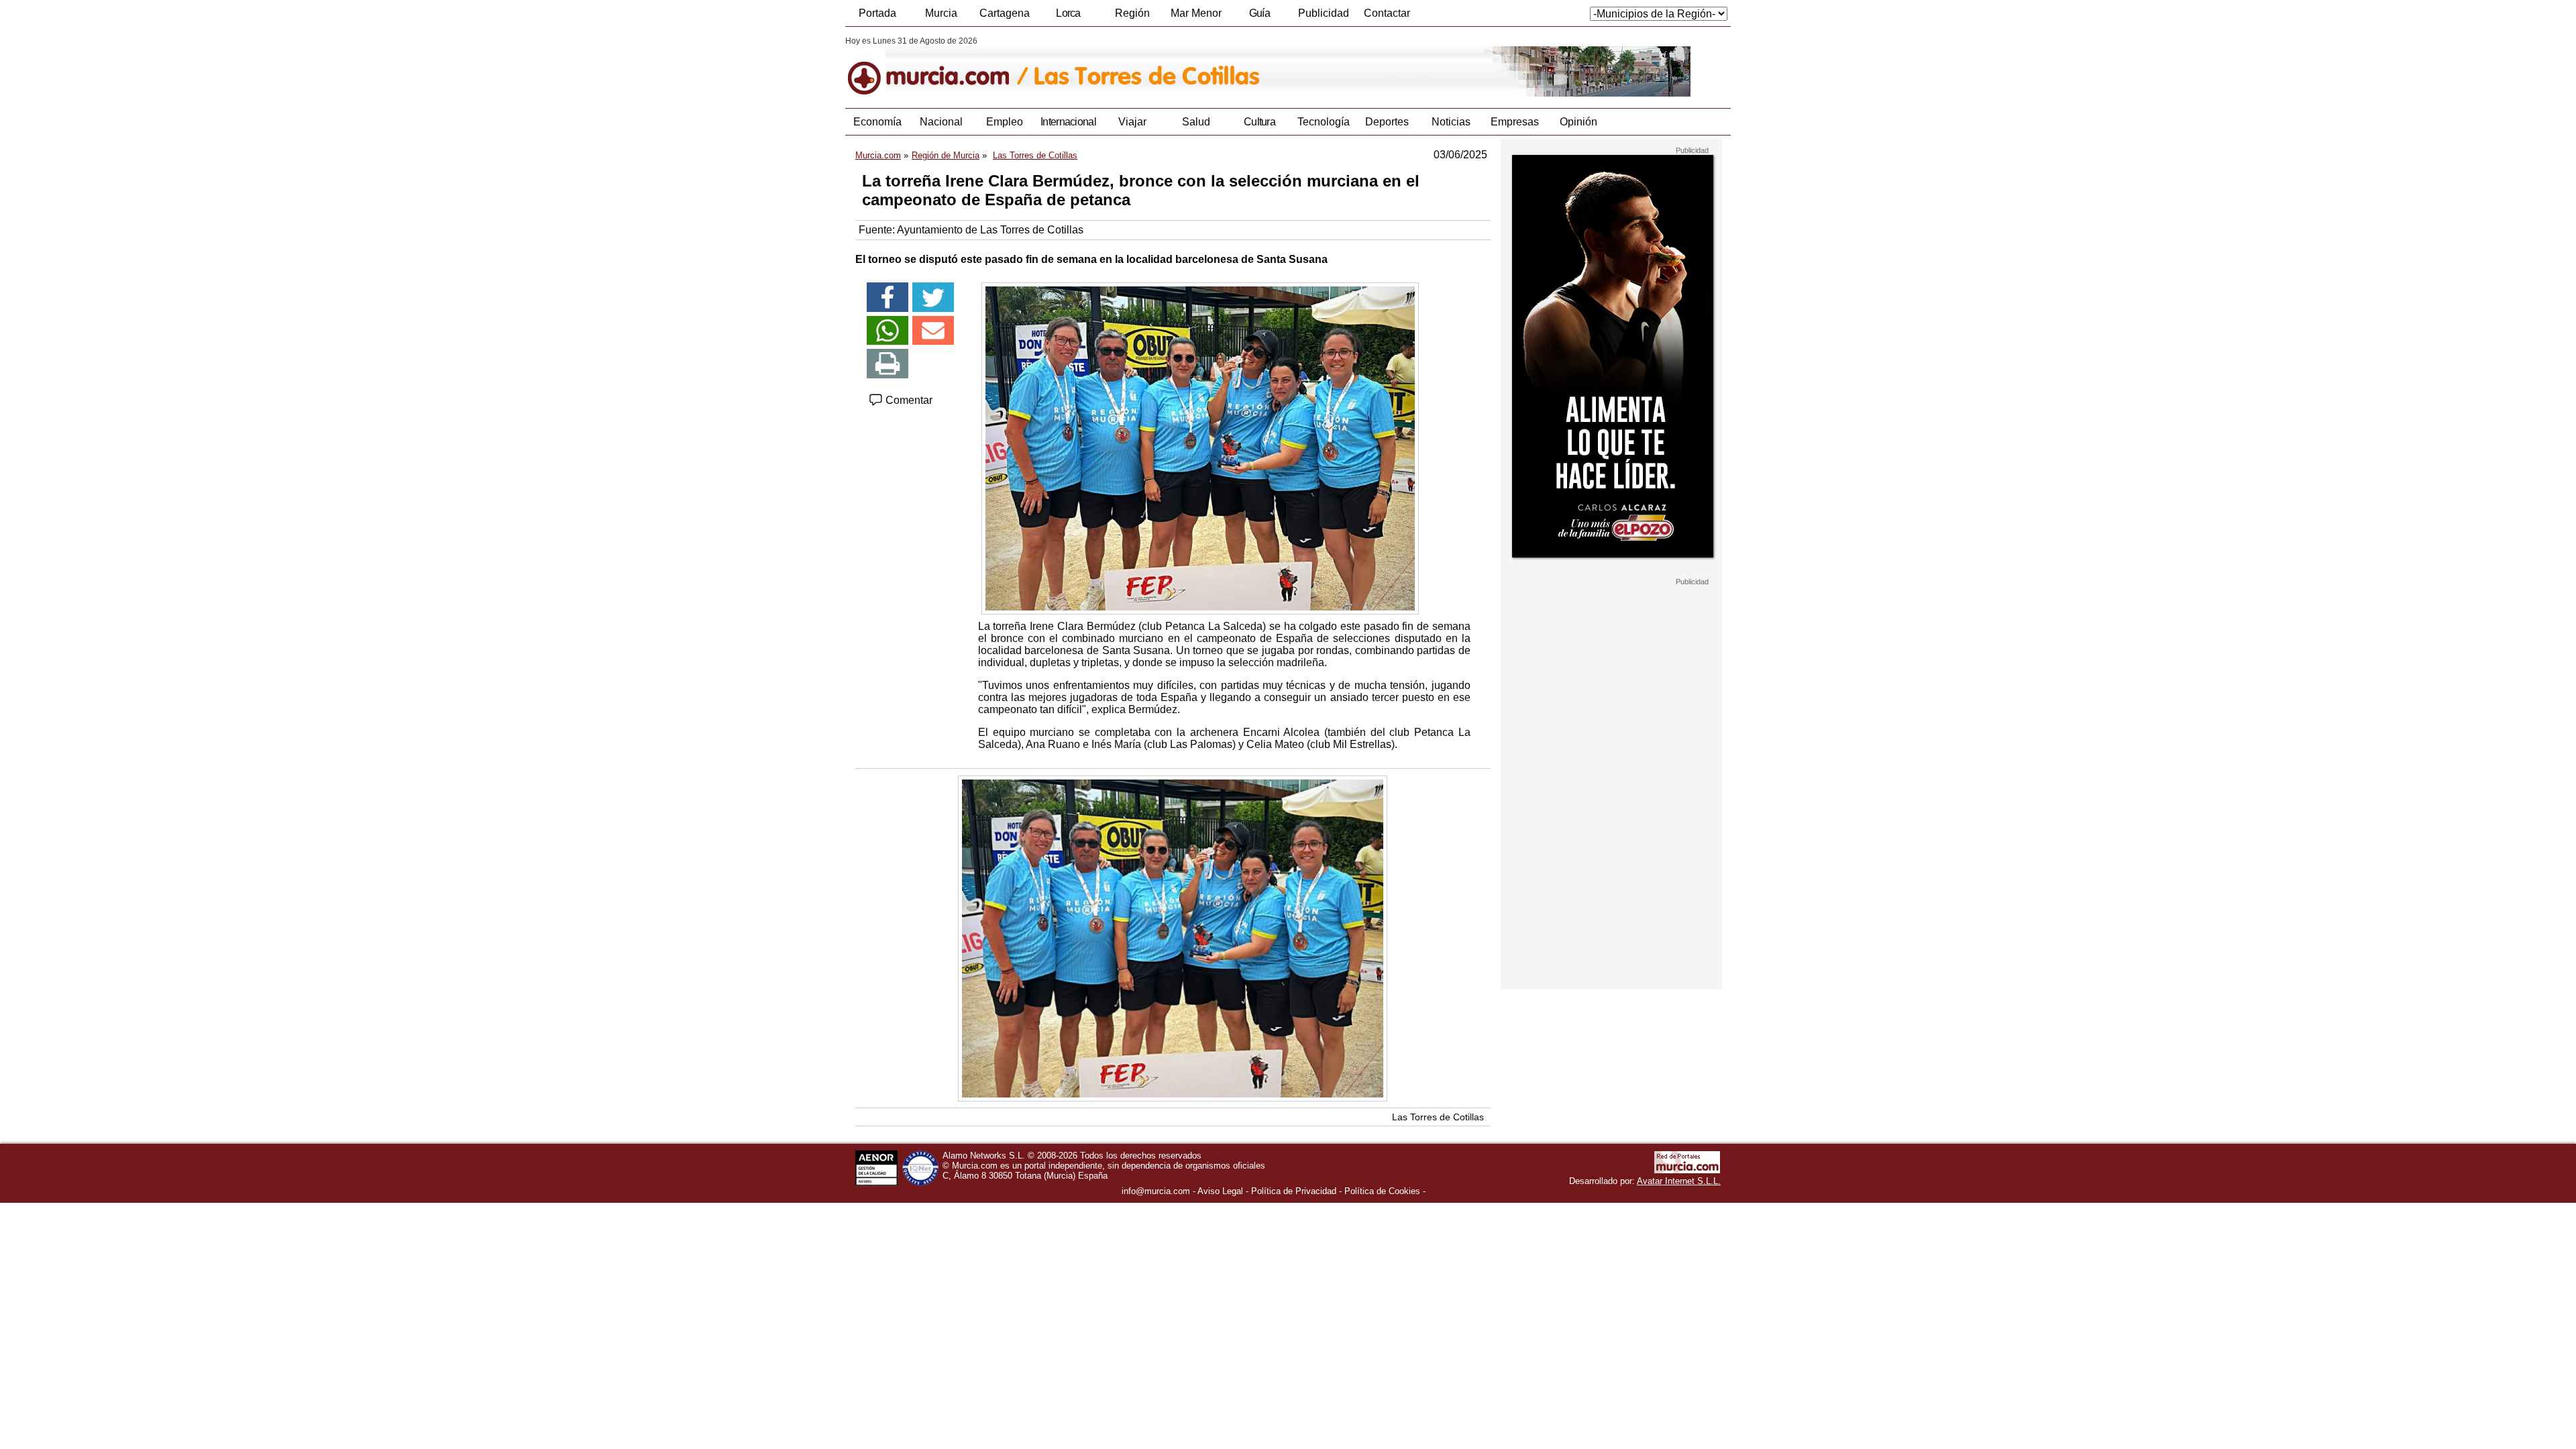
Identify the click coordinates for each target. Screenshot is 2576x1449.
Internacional (1068, 122)
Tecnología (1324, 122)
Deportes (1387, 122)
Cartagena (1005, 13)
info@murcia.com (1156, 1191)
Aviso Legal (1220, 1191)
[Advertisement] (1611, 788)
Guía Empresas (1259, 17)
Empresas (1515, 122)
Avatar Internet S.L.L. (1679, 1181)
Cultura (1259, 122)
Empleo (1005, 122)
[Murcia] (937, 66)
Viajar (1132, 122)
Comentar (908, 400)
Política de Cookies (1382, 1191)
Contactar (1387, 13)
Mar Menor (1196, 13)
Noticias (1451, 122)
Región (1132, 13)
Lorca (1068, 13)
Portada (877, 13)
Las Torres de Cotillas (1438, 1117)
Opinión (1578, 122)
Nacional (941, 122)
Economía (877, 122)
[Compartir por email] (933, 331)
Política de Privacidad (1294, 1191)
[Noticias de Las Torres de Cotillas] (1172, 66)
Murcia (941, 13)
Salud (1196, 122)
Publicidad (1324, 13)
